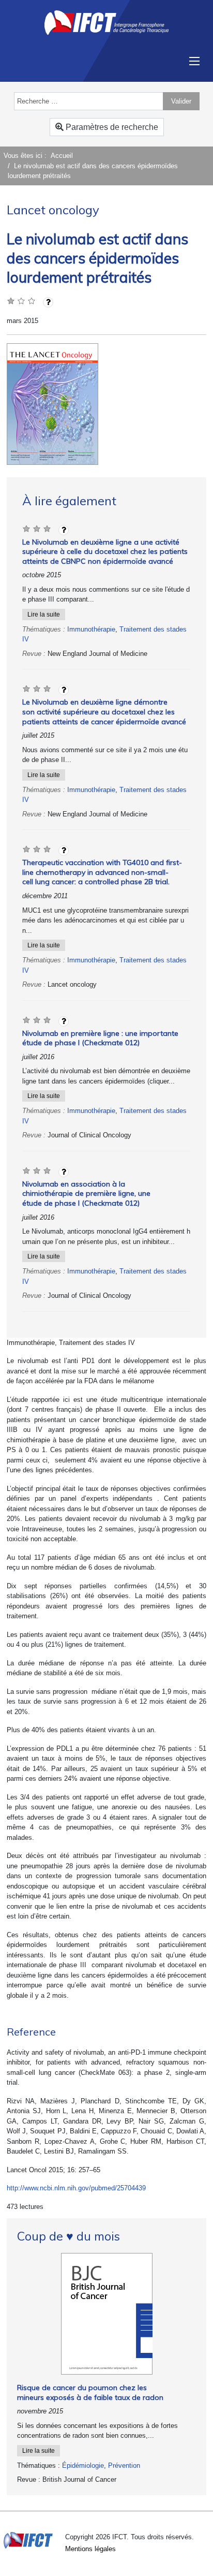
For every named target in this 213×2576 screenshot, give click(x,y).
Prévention (124, 2465)
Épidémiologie (83, 2465)
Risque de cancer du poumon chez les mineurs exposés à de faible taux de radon (90, 2392)
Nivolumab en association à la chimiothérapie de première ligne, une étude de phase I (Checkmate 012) (86, 1194)
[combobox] (89, 101)
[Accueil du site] (106, 22)
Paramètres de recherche (111, 127)
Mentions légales (90, 2549)
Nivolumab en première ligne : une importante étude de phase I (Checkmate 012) (100, 1038)
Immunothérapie (91, 629)
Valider (181, 101)
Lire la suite (44, 614)
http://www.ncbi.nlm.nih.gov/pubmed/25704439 (76, 2188)
